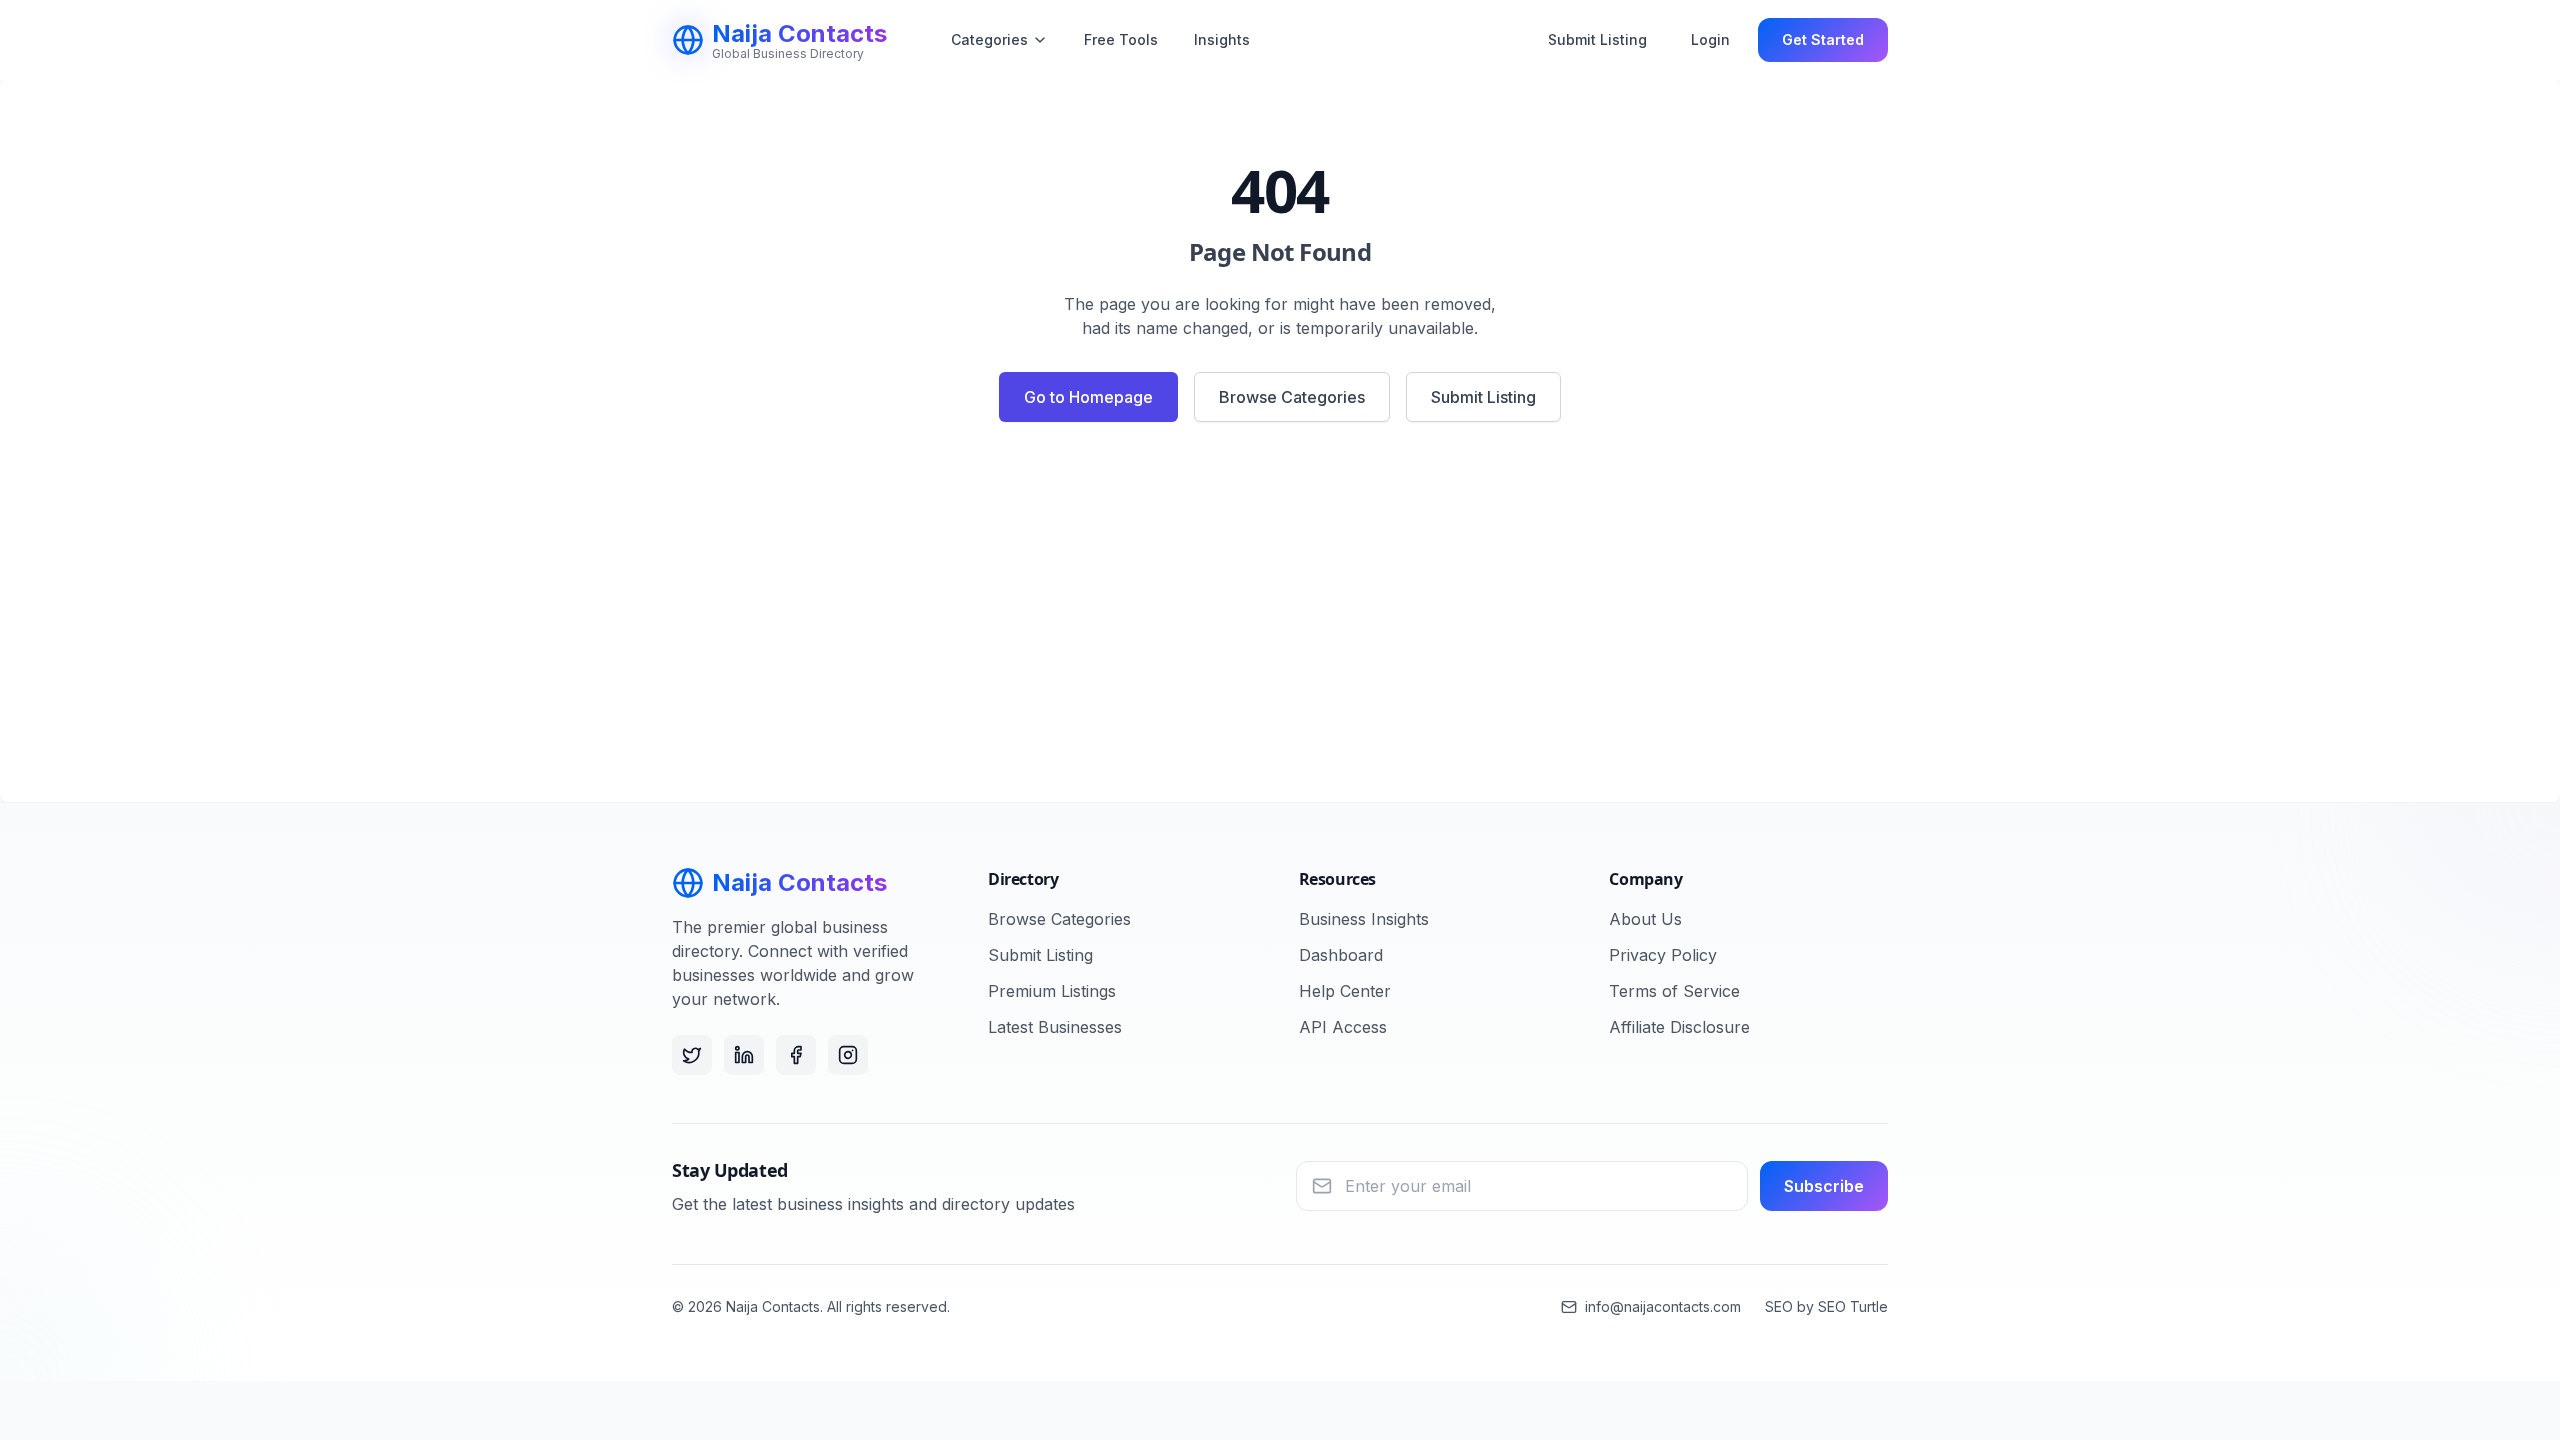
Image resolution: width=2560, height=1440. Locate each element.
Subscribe (1824, 1186)
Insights (1222, 39)
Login (1710, 39)
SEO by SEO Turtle (1826, 1306)
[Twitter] (692, 1055)
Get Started (1823, 39)
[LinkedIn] (744, 1055)
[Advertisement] (1280, 620)
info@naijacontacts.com (1663, 1306)
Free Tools (1121, 39)
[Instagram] (848, 1055)
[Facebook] (796, 1055)
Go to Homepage (1088, 397)
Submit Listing (1597, 39)
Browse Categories (1292, 397)
